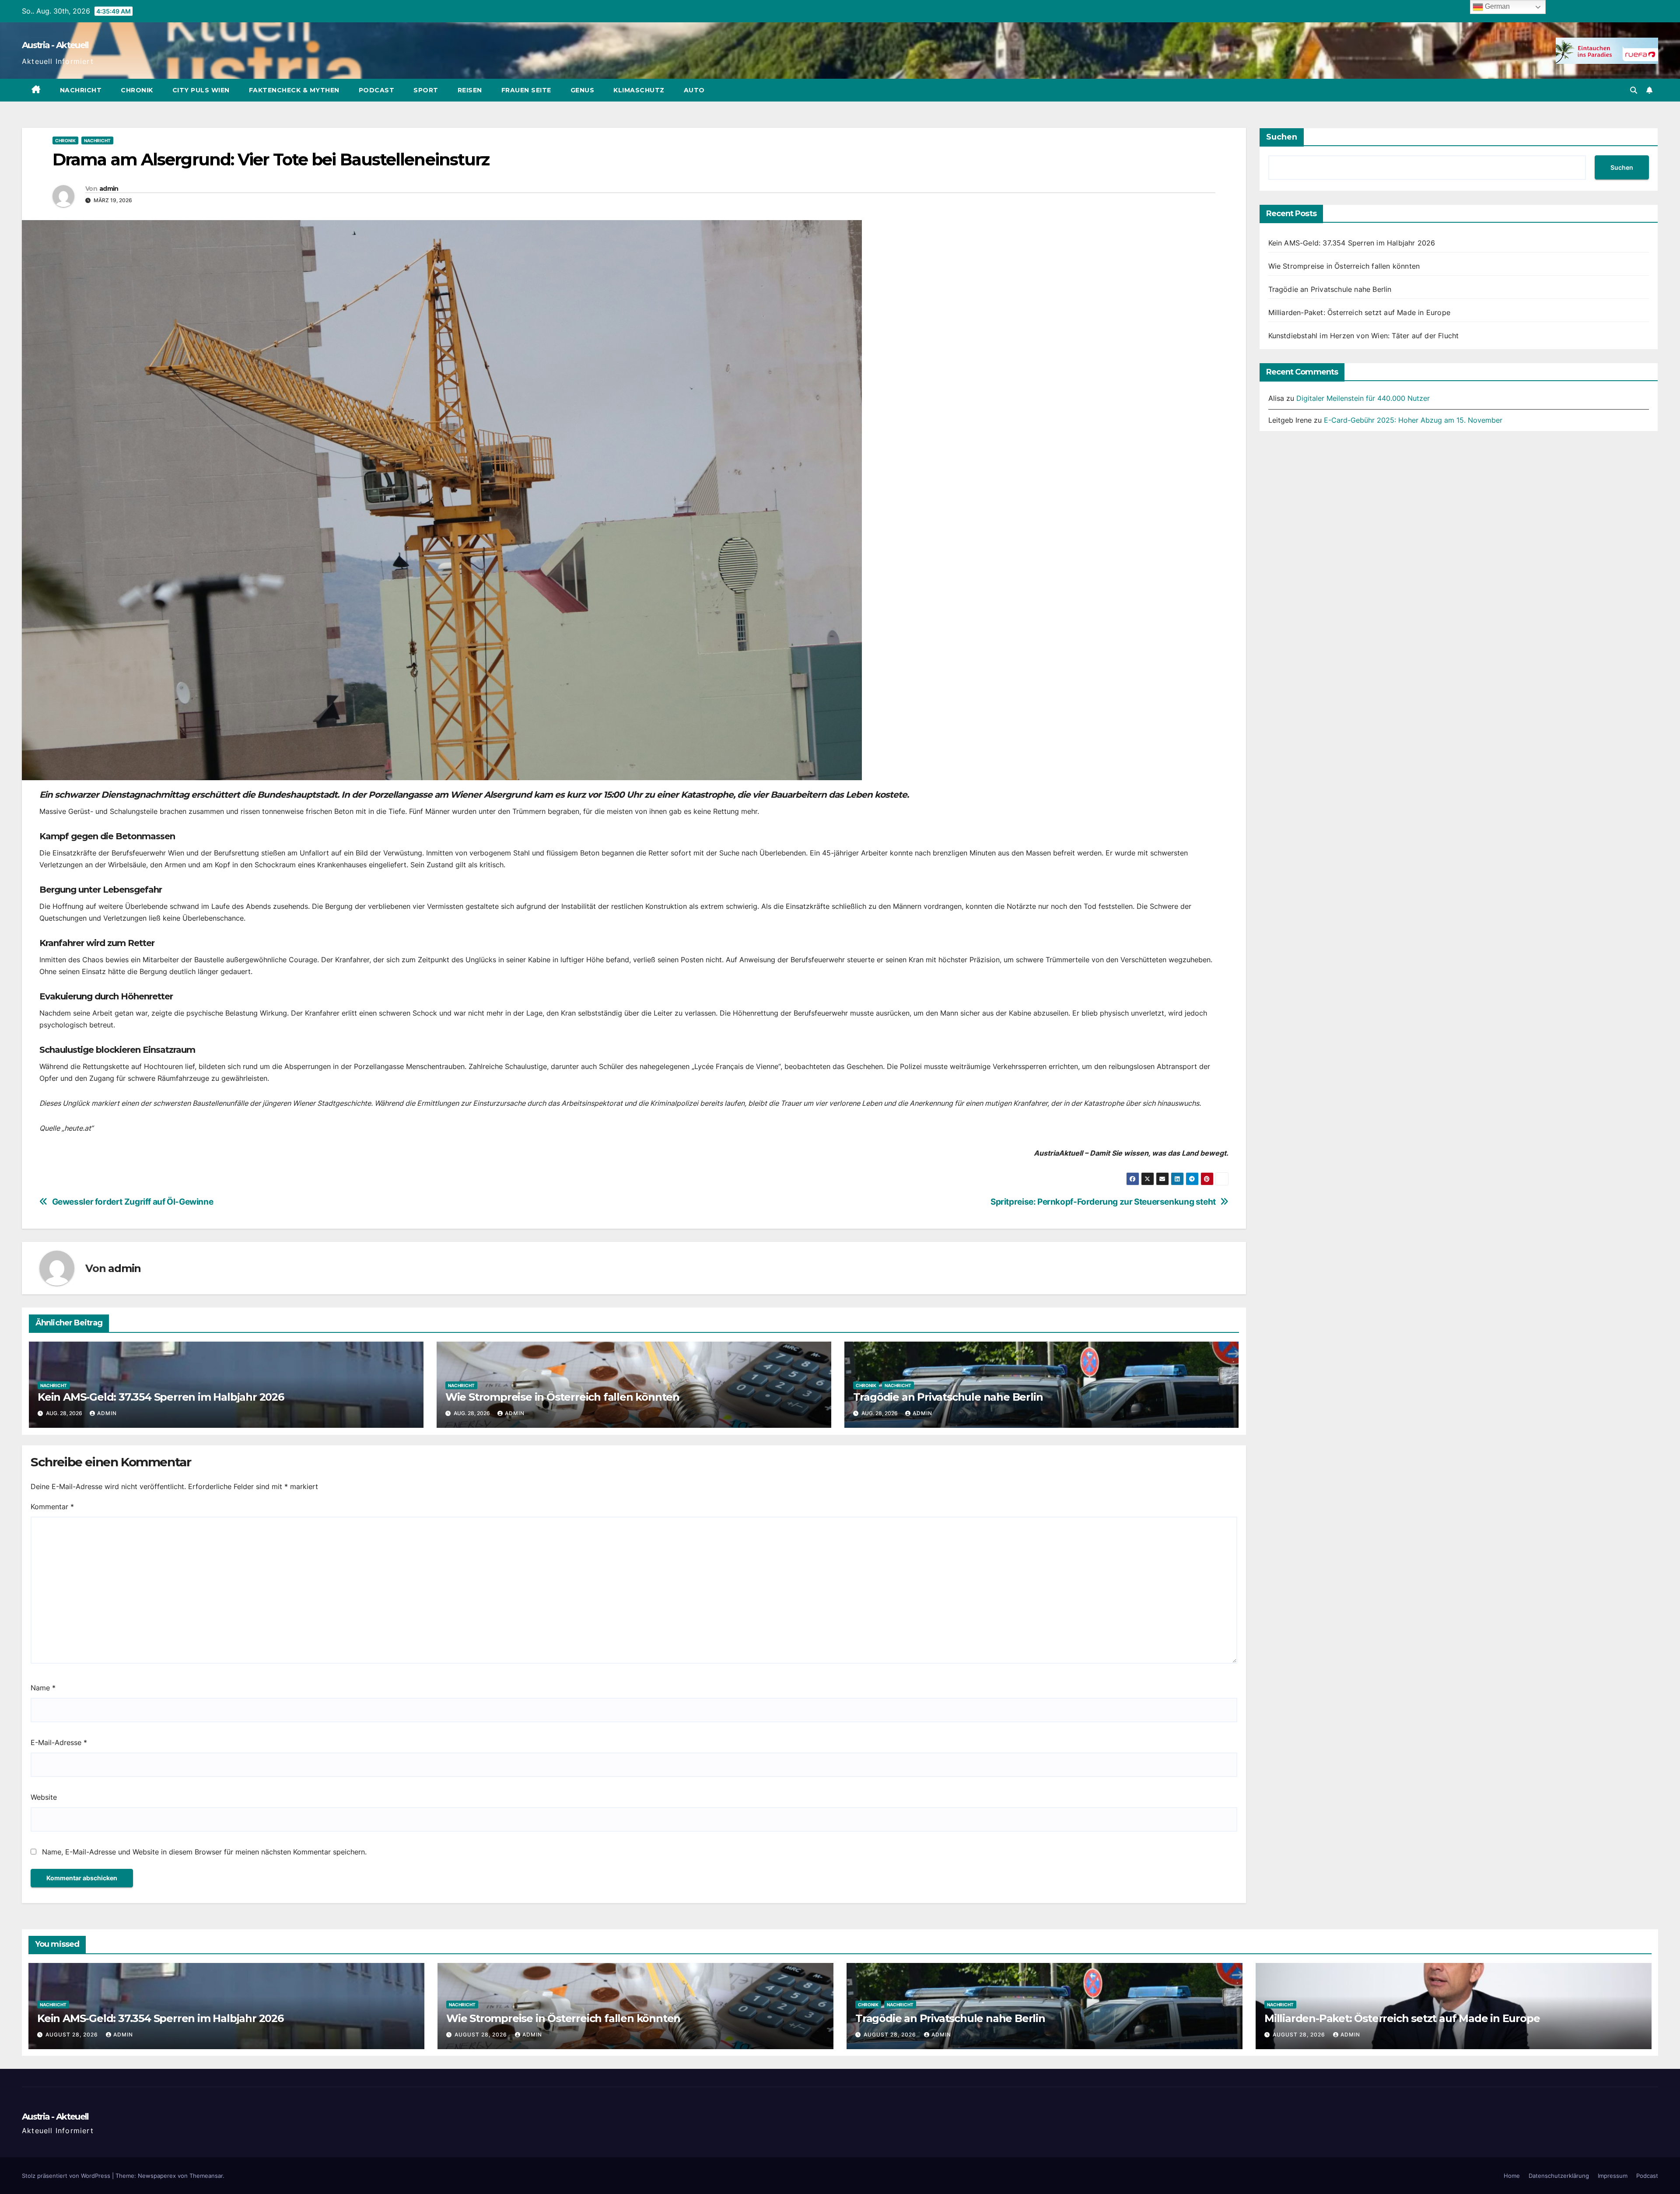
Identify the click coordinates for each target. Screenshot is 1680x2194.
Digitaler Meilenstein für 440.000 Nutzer (1363, 398)
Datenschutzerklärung (1559, 2176)
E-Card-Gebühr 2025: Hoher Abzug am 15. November (1413, 420)
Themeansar (206, 2176)
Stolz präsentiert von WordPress (67, 2176)
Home (1512, 2176)
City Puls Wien (201, 90)
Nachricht (81, 90)
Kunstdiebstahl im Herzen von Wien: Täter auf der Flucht (1364, 336)
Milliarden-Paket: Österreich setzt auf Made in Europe (1360, 312)
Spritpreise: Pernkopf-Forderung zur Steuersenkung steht (1103, 1202)
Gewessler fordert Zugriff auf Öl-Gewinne (133, 1202)
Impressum (1613, 2176)
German (1496, 6)
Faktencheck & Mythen (294, 90)
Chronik (137, 90)
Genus (583, 90)
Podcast (377, 90)
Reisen (470, 90)
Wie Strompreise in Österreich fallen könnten (562, 1397)
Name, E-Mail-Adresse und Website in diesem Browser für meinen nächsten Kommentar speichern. (204, 1852)
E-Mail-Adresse (59, 1742)
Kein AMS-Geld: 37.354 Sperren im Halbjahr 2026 (161, 1397)
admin (109, 189)
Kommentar (52, 1507)
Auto (694, 90)
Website (44, 1797)
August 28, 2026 (73, 2035)
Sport (426, 90)
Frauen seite (526, 90)
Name (43, 1688)
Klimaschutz (639, 90)
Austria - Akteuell (55, 45)
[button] (1634, 90)
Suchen (1282, 137)
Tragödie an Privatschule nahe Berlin (948, 1397)
